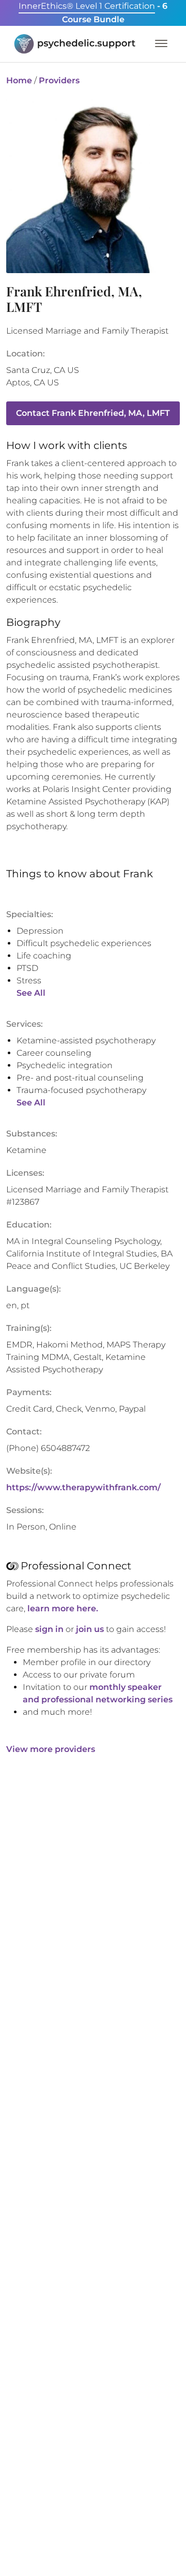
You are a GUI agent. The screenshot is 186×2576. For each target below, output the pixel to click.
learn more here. (63, 1608)
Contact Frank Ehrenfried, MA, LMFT (93, 413)
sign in (49, 1629)
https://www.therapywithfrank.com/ (83, 1487)
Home (19, 80)
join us (90, 1629)
